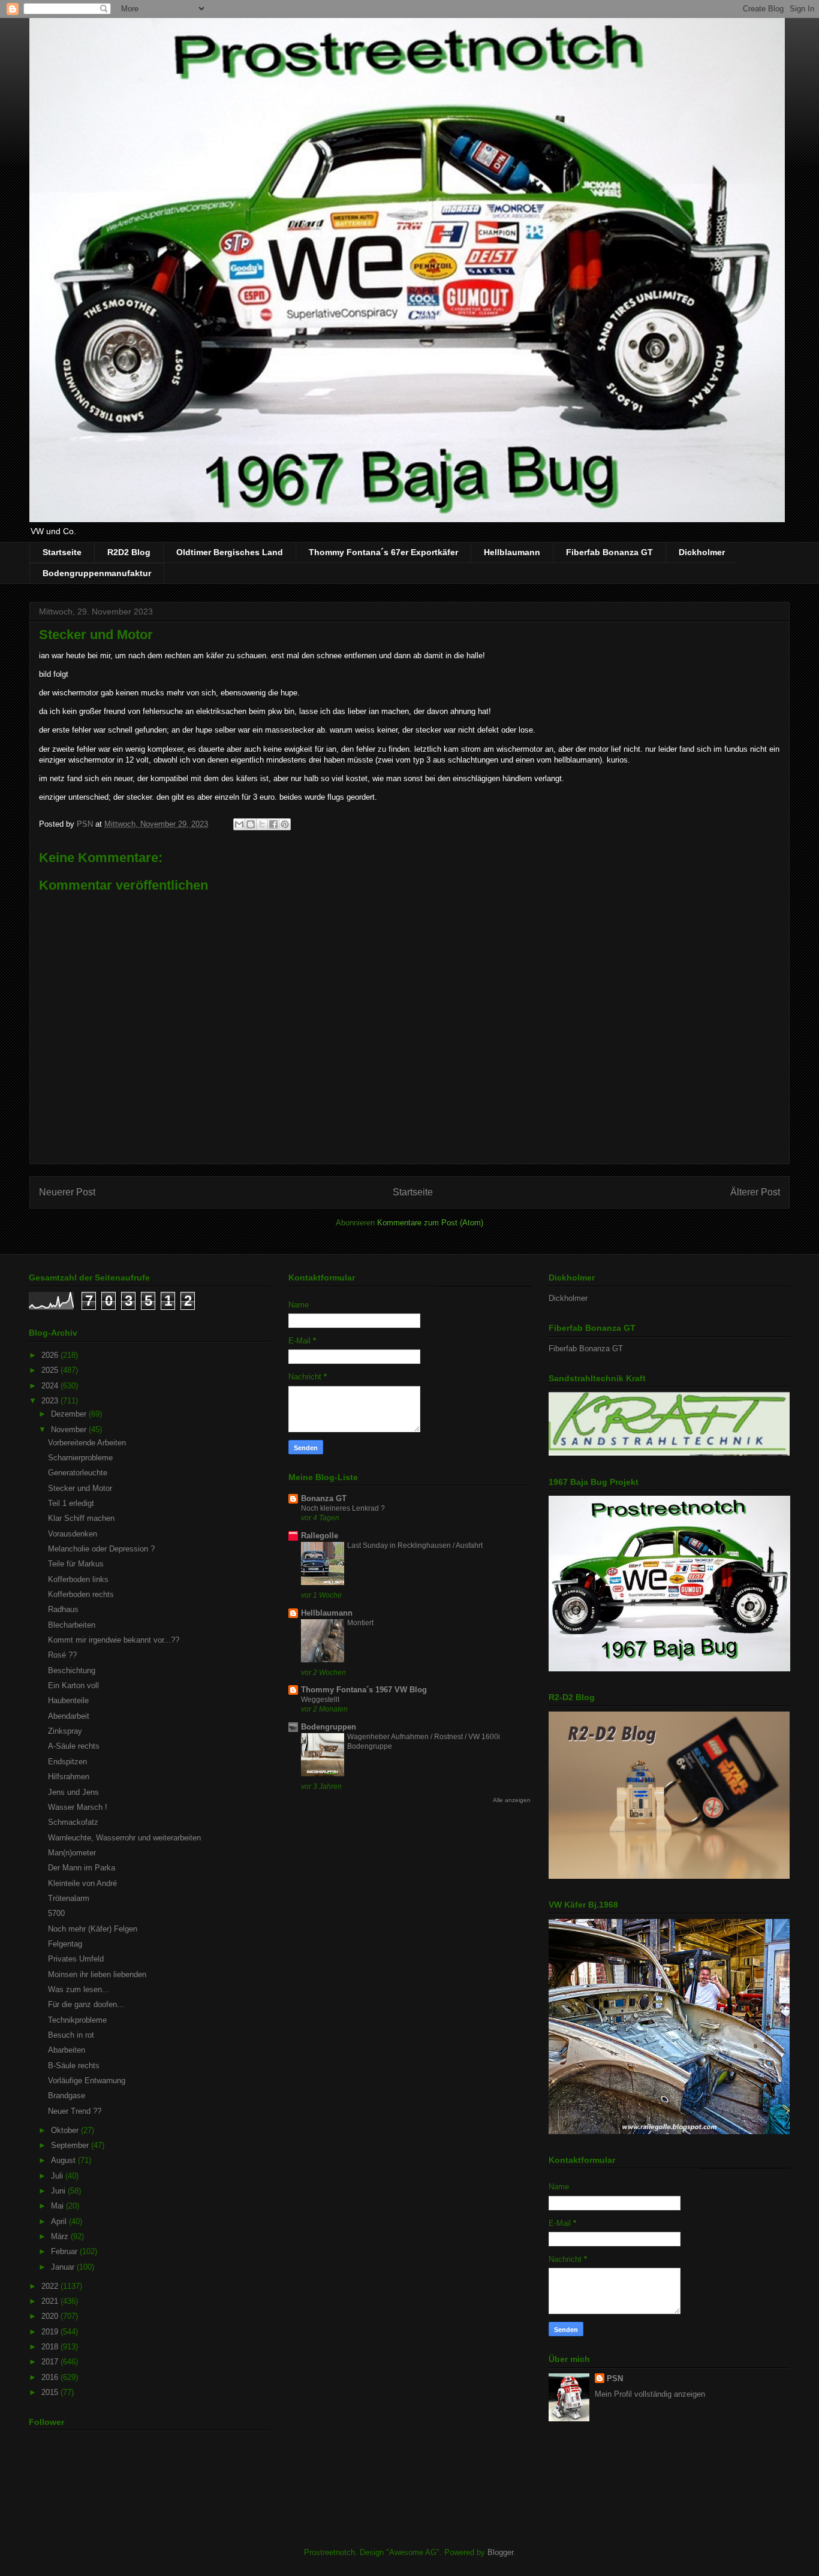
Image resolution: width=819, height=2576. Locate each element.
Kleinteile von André (82, 1883)
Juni (59, 2191)
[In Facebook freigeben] (273, 824)
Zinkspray (65, 1731)
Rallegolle (320, 1536)
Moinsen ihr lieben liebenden (97, 1974)
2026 (51, 1355)
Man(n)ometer (72, 1853)
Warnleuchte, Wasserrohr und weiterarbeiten (124, 1838)
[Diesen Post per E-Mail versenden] (239, 824)
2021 (51, 2301)
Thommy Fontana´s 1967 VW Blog (364, 1690)
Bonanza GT (324, 1498)
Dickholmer (702, 552)
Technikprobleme (77, 2020)
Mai (58, 2206)
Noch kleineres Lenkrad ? (343, 1508)
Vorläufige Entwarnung (87, 2081)
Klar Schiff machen (81, 1518)
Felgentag (65, 1944)
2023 (51, 1401)
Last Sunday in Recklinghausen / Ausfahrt (415, 1545)
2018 (51, 2347)
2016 (51, 2377)
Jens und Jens (73, 1792)
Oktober (66, 2130)
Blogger (500, 2552)
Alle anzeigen (512, 1800)
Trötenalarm (69, 1898)
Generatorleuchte (78, 1473)
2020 (51, 2316)
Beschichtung (72, 1670)
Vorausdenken (73, 1534)
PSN (615, 2378)
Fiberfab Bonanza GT (609, 552)
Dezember (70, 1414)
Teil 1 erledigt (71, 1503)
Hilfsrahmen (69, 1777)
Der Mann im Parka (82, 1868)
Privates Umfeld (76, 1959)
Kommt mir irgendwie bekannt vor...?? (114, 1640)
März (61, 2236)
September (71, 2145)
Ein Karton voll (73, 1685)
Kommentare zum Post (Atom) (430, 1223)
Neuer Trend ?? (75, 2111)
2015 (51, 2392)
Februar (65, 2251)
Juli (58, 2176)
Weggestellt (320, 1700)
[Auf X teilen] (262, 824)
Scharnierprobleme (80, 1458)
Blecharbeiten (72, 1625)
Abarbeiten (67, 2050)
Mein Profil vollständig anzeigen (650, 2394)
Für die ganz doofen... (86, 2004)
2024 (51, 1386)
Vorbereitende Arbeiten (87, 1443)
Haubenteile (68, 1700)
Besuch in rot (71, 2035)
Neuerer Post (67, 1192)
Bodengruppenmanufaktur (97, 573)
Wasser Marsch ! (78, 1807)
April (60, 2221)
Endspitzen (67, 1762)
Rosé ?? (62, 1655)
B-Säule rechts (74, 2066)
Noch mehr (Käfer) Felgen (93, 1929)
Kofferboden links (78, 1579)
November (70, 1429)
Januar (64, 2267)
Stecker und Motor (80, 1488)
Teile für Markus (76, 1564)
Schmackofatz (73, 1822)
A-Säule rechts (74, 1746)
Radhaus (63, 1609)
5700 (56, 1913)
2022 (51, 2286)
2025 (51, 1370)
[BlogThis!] (251, 824)
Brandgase (67, 2096)
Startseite (62, 552)
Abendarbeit (69, 1716)
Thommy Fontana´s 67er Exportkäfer (383, 552)
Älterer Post (755, 1192)
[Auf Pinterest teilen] (285, 824)
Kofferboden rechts (81, 1594)
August (64, 2160)
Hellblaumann (512, 552)
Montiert (360, 1623)
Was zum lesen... (79, 1989)
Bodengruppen (329, 1727)
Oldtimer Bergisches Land (230, 552)
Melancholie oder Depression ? (101, 1549)
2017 (51, 2362)
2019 (51, 2332)
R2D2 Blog (129, 552)
